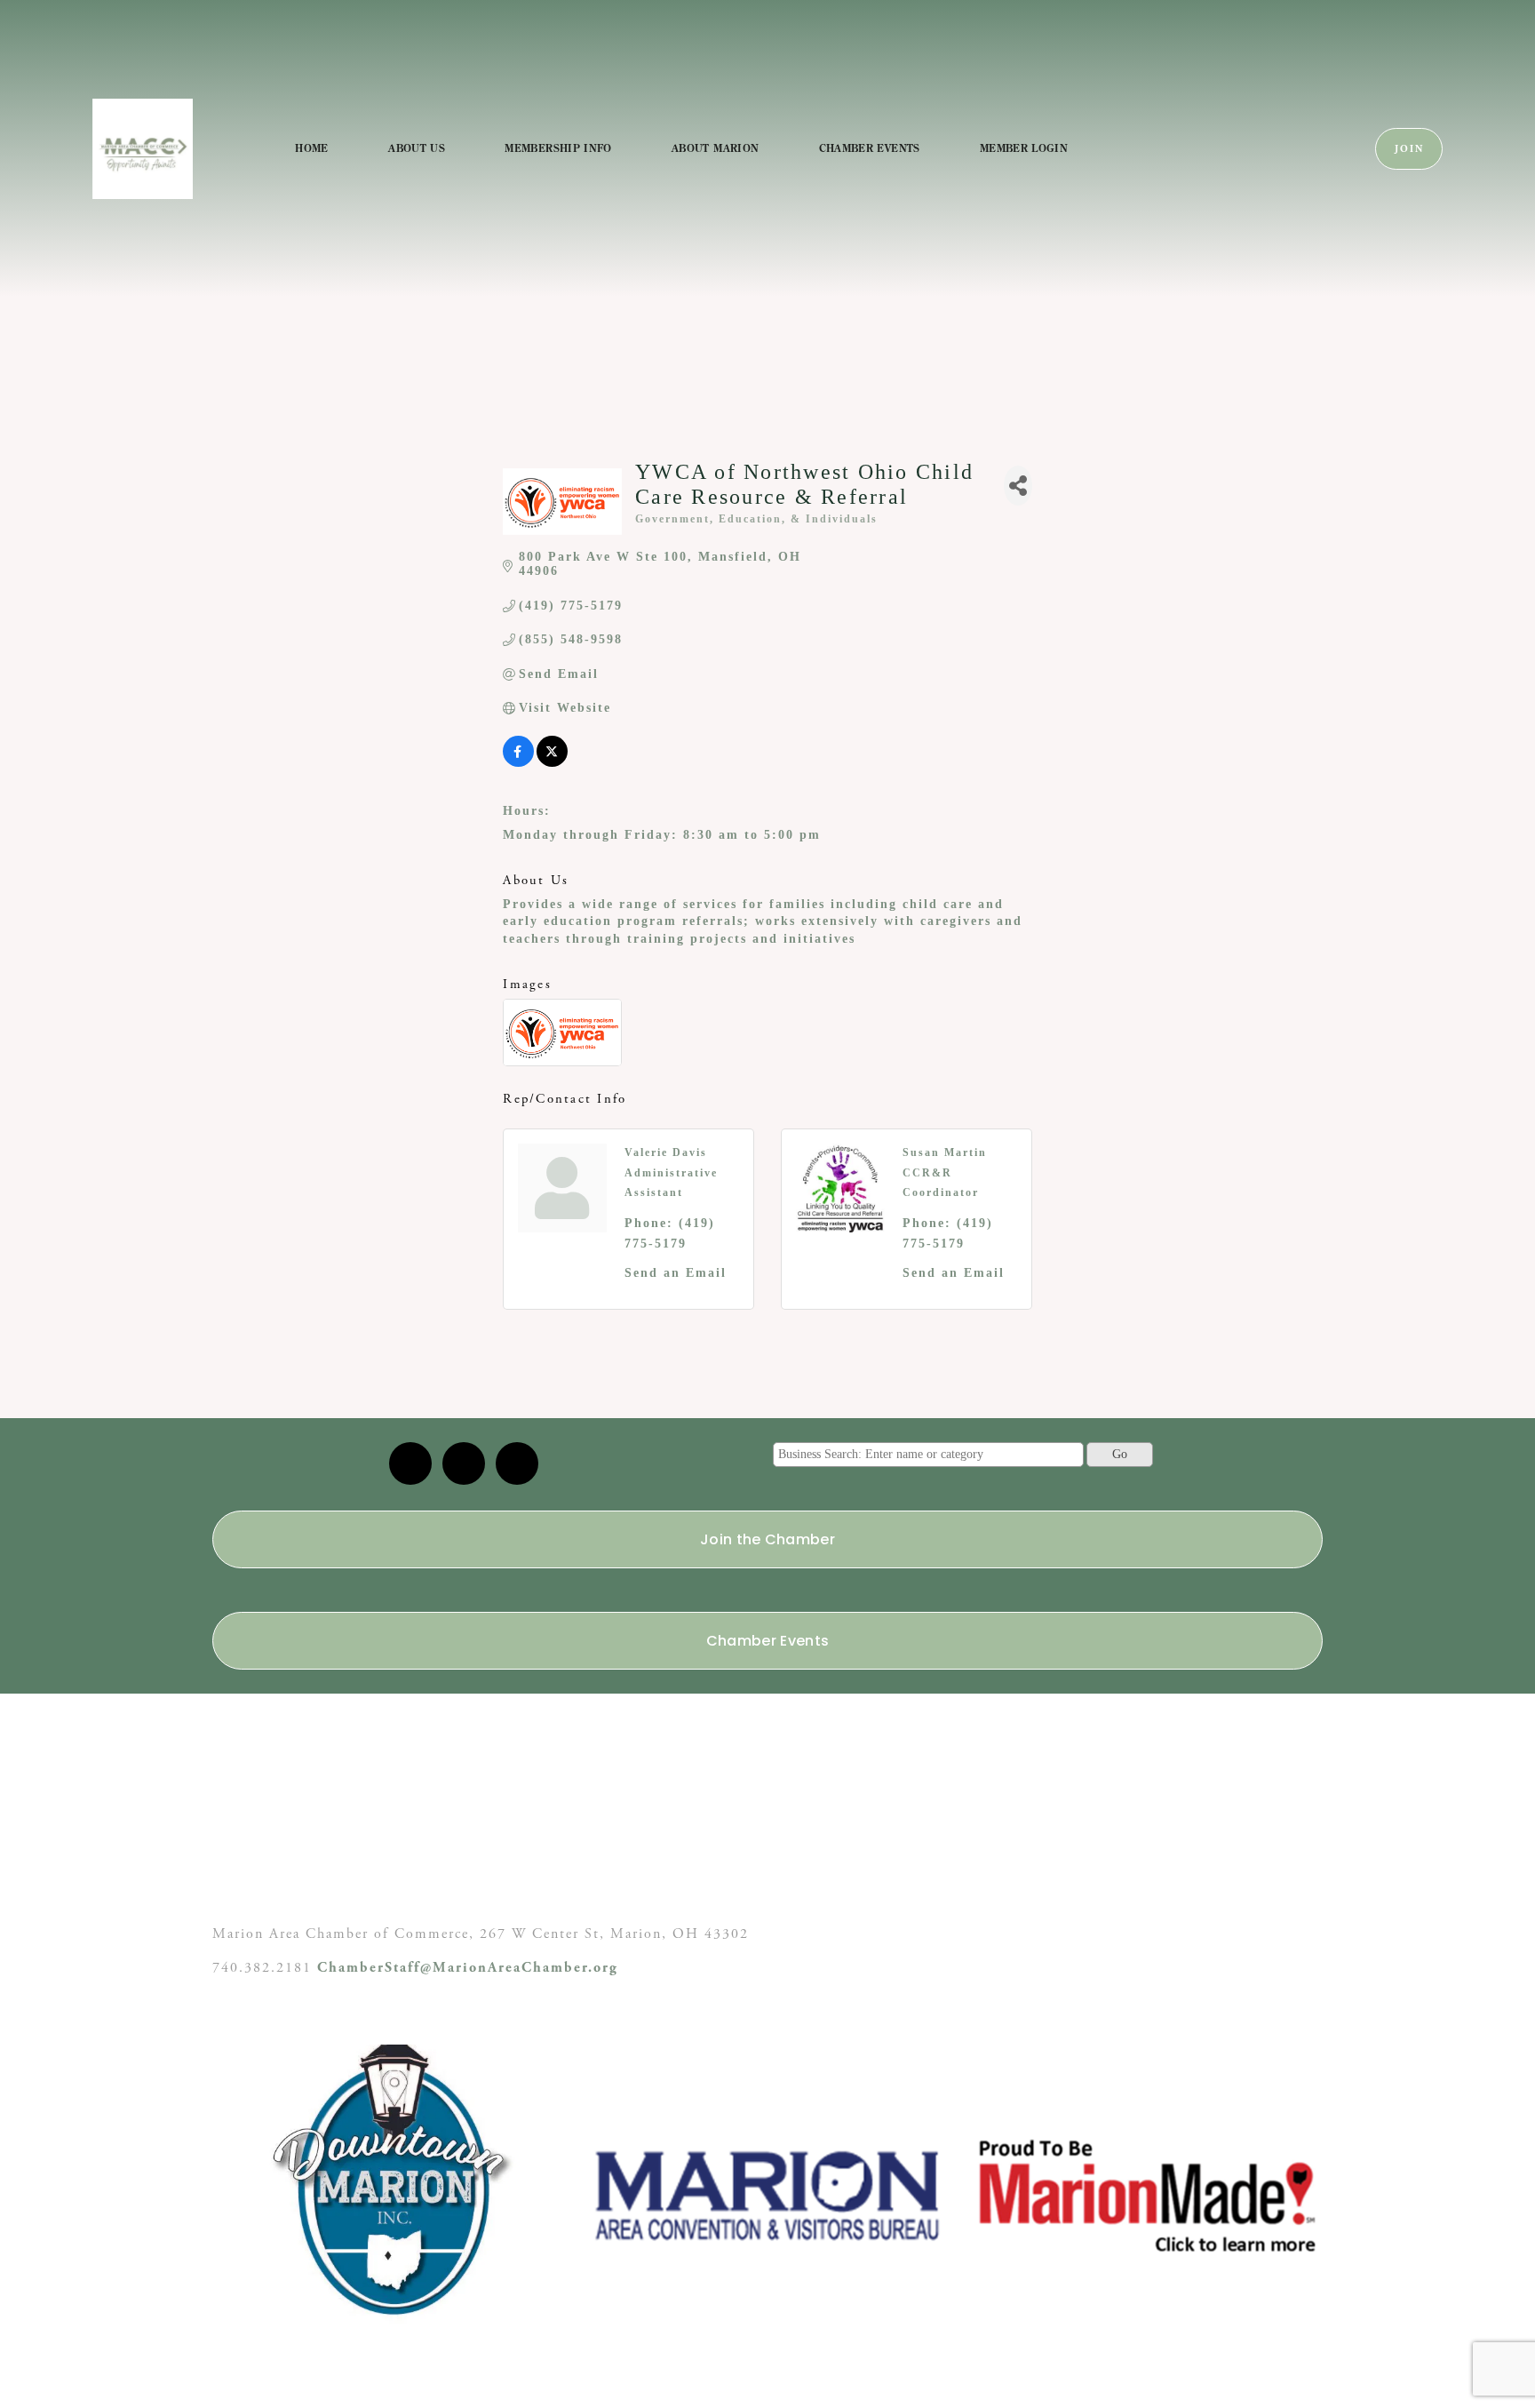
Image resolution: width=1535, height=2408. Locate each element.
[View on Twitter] (552, 763)
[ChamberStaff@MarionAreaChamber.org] (410, 1463)
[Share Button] (1018, 486)
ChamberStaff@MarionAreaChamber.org (468, 1968)
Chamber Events (870, 148)
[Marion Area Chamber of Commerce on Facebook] (517, 1463)
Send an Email (676, 1273)
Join (1409, 149)
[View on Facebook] (518, 763)
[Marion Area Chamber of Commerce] (464, 1463)
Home (311, 148)
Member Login (1024, 148)
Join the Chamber (767, 1539)
